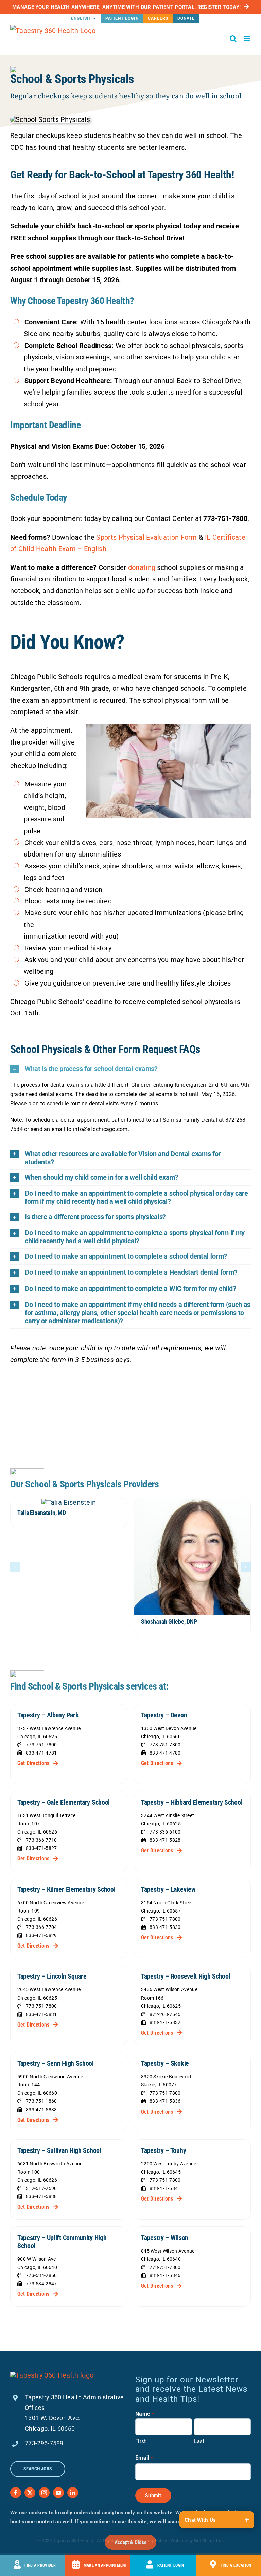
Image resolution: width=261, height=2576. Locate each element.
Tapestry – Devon (164, 1715)
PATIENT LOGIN (171, 2565)
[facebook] (16, 2493)
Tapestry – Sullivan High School (59, 2150)
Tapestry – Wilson (165, 2238)
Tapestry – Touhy (163, 2150)
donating (142, 567)
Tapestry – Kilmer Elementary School (66, 1889)
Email (144, 2458)
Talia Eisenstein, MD (42, 1513)
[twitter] (30, 2493)
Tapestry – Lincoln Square (52, 1976)
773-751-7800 (41, 1745)
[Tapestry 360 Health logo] (52, 2375)
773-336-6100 (165, 1832)
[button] (130, 1069)
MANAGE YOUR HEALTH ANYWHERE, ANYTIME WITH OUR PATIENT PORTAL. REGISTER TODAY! (126, 7)
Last (199, 2441)
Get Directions (33, 1763)
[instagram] (44, 2493)
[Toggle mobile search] (233, 39)
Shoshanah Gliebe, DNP (169, 1622)
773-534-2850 (41, 2275)
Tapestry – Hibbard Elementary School (192, 1802)
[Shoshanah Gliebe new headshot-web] (192, 1502)
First (141, 2441)
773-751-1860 (41, 2101)
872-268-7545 (165, 2014)
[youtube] (58, 2493)
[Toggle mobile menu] (247, 39)
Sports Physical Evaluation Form (146, 537)
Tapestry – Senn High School (56, 2063)
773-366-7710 (41, 1840)
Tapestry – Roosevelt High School (186, 1976)
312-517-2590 (41, 2188)
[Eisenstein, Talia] (69, 1502)
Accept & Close (130, 2542)
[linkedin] (73, 2493)
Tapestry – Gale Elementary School (64, 1802)
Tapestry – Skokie (165, 2063)
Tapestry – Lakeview (168, 1889)
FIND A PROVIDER (40, 2565)
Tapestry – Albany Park (48, 1715)
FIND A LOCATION (236, 2565)
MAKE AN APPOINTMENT (106, 2565)
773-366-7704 (41, 1927)
